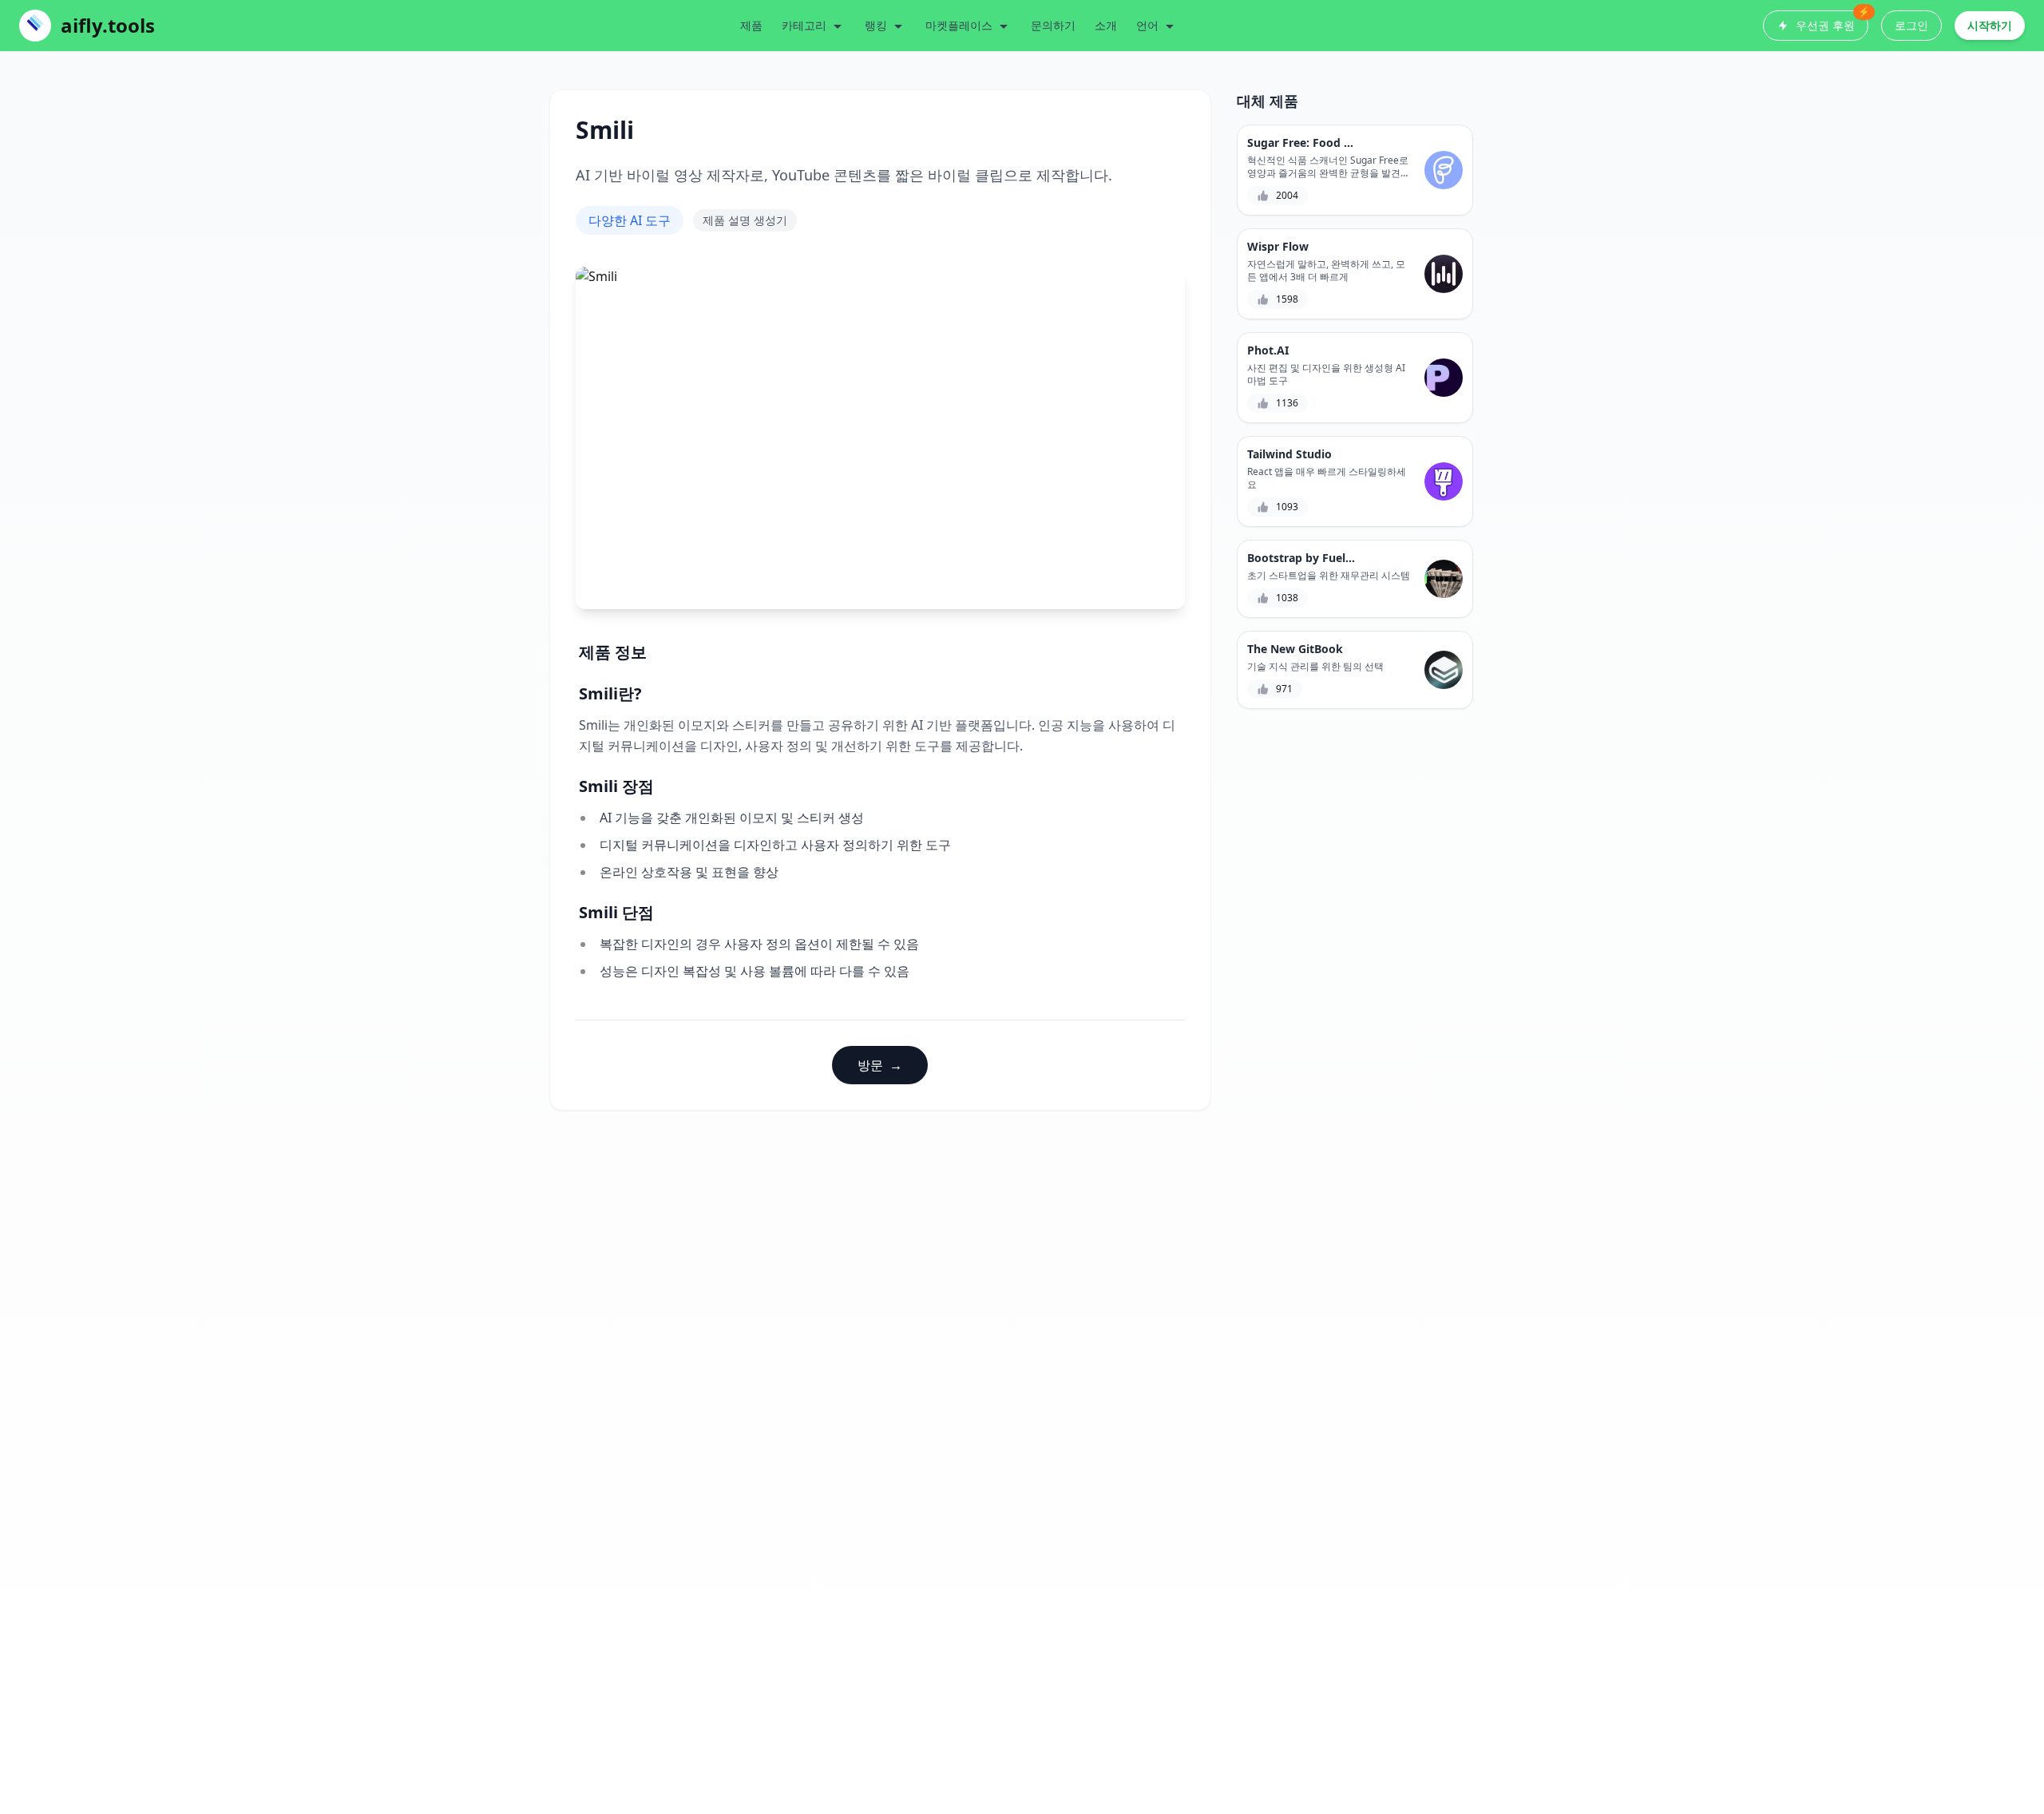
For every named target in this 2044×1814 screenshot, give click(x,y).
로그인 (1911, 25)
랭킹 (876, 25)
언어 (1147, 25)
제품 (751, 25)
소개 (1106, 25)
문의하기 (1053, 25)
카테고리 (804, 25)
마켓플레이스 (959, 25)
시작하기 (1990, 25)
